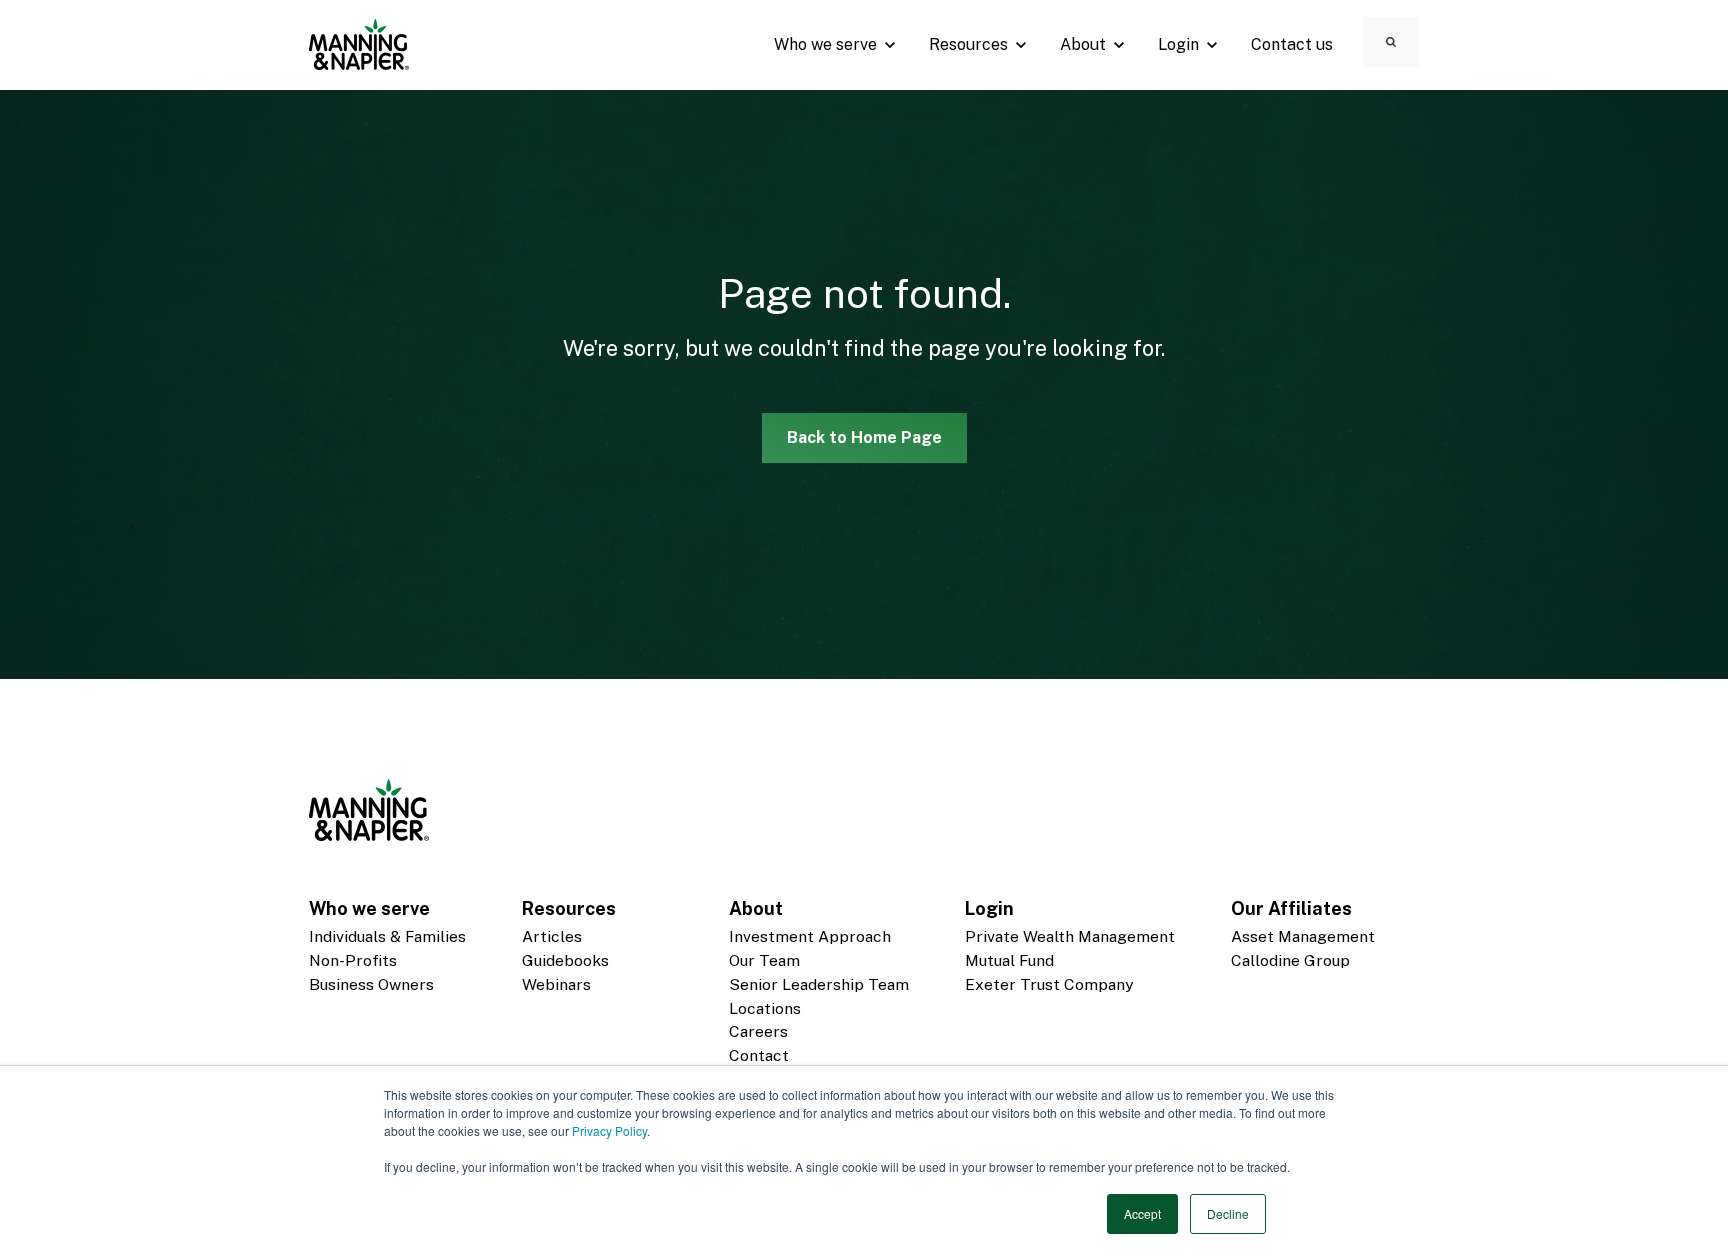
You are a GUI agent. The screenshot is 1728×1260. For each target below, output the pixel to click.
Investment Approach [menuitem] (810, 936)
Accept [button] (1142, 1213)
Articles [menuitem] (552, 936)
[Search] (1391, 42)
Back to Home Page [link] (864, 437)
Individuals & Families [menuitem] (387, 936)
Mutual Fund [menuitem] (1009, 960)
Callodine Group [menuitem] (1290, 960)
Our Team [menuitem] (764, 960)
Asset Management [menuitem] (1303, 936)
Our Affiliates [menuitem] (1291, 908)
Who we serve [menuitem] (369, 908)
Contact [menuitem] (759, 1055)
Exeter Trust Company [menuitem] (1049, 984)
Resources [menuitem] (569, 908)
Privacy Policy (609, 1130)
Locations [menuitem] (765, 1008)
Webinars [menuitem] (556, 984)
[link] (359, 43)
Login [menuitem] (989, 908)
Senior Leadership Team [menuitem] (819, 984)
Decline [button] (1228, 1213)
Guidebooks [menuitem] (565, 960)
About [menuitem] (756, 908)
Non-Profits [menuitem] (353, 960)
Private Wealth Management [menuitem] (1070, 936)
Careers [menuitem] (758, 1031)
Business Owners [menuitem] (371, 984)
